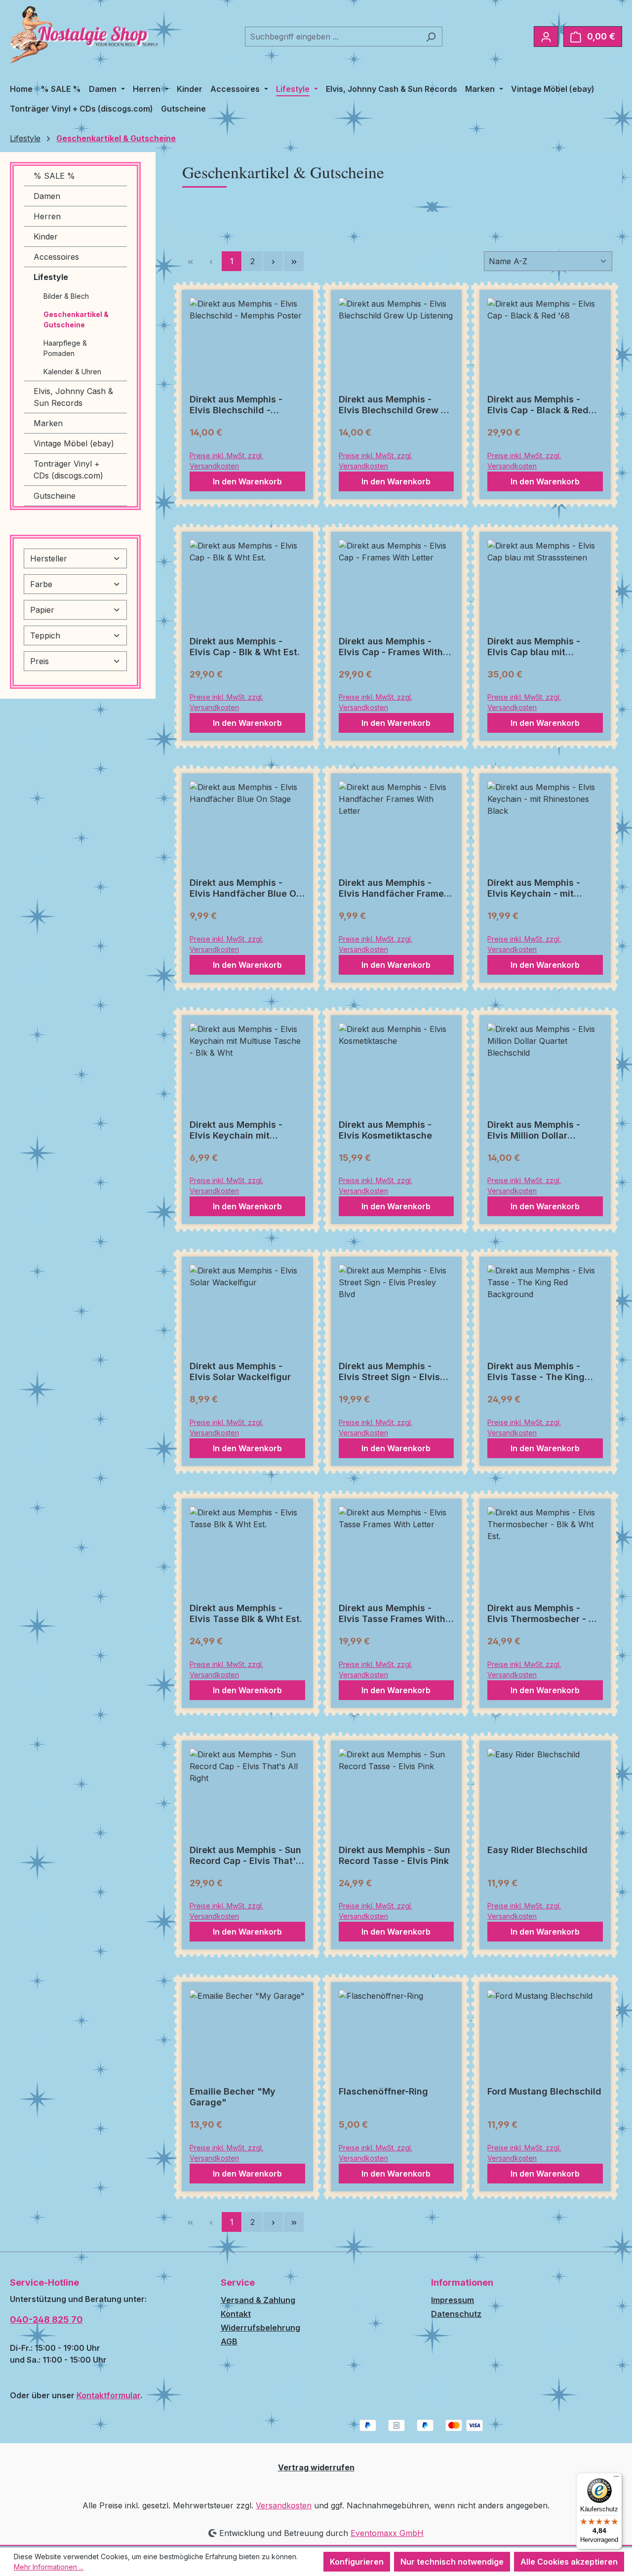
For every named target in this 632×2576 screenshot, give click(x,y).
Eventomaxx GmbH (387, 2533)
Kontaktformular (108, 2395)
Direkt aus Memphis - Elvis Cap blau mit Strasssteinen (534, 647)
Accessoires (56, 257)
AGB (229, 2341)
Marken (48, 423)
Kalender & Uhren (72, 372)
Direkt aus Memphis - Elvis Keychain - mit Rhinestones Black (534, 888)
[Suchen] (431, 37)
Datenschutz (456, 2314)
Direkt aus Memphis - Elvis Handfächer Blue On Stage (246, 888)
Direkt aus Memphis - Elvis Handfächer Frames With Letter (394, 888)
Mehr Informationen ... (49, 2567)
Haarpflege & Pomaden (65, 348)
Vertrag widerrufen (316, 2467)
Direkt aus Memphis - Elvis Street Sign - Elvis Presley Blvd (389, 1372)
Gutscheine (55, 496)
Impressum (453, 2300)
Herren (47, 216)
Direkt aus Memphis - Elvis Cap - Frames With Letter (391, 647)
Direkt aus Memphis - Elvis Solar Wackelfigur (240, 1371)
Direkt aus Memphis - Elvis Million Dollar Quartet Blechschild (534, 1130)
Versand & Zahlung (258, 2300)
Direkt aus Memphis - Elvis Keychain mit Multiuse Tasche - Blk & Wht (241, 1130)
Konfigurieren (357, 2562)
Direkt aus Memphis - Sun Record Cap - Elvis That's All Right (245, 1856)
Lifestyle (51, 277)
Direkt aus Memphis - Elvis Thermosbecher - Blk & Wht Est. (545, 1614)
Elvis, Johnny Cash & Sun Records (73, 397)
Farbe (41, 584)
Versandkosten (284, 2505)
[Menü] (616, 2479)
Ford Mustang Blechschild (544, 2091)
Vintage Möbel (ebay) (74, 443)
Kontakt (236, 2314)
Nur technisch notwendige (452, 2562)
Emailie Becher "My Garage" (233, 2097)
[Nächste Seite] (273, 261)
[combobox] (332, 37)
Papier (42, 610)
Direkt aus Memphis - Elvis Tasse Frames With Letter (392, 1614)
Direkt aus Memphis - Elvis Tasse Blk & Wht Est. (246, 1613)
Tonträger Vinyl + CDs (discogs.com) (68, 470)
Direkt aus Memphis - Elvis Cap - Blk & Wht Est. (245, 647)
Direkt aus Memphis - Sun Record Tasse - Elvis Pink (395, 1855)
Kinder (46, 237)
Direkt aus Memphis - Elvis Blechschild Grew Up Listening (396, 405)
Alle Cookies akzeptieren (569, 2562)
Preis (39, 661)
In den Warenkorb (247, 481)
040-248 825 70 (46, 2319)
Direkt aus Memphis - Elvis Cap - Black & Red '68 (538, 405)
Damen (47, 196)
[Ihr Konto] (546, 37)
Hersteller (49, 558)
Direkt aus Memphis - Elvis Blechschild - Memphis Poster (236, 405)
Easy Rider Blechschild (537, 1850)
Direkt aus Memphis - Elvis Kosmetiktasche (385, 1130)
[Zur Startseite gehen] (84, 35)
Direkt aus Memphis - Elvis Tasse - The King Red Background (536, 1372)
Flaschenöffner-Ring (383, 2091)
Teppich (45, 635)
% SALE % (54, 176)
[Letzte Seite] (294, 261)
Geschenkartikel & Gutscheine (76, 319)
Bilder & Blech (66, 296)
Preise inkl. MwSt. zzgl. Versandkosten (226, 461)
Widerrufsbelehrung (260, 2328)
